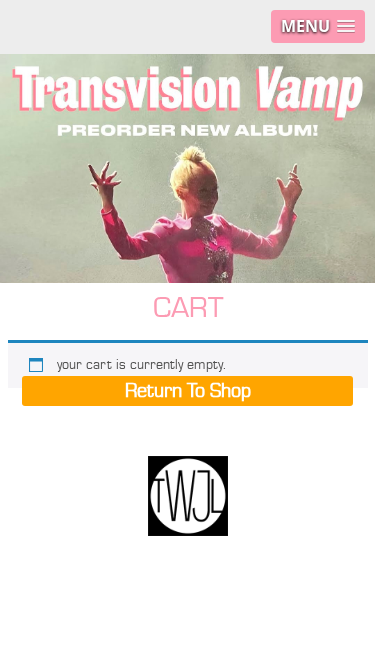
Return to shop (188, 391)
